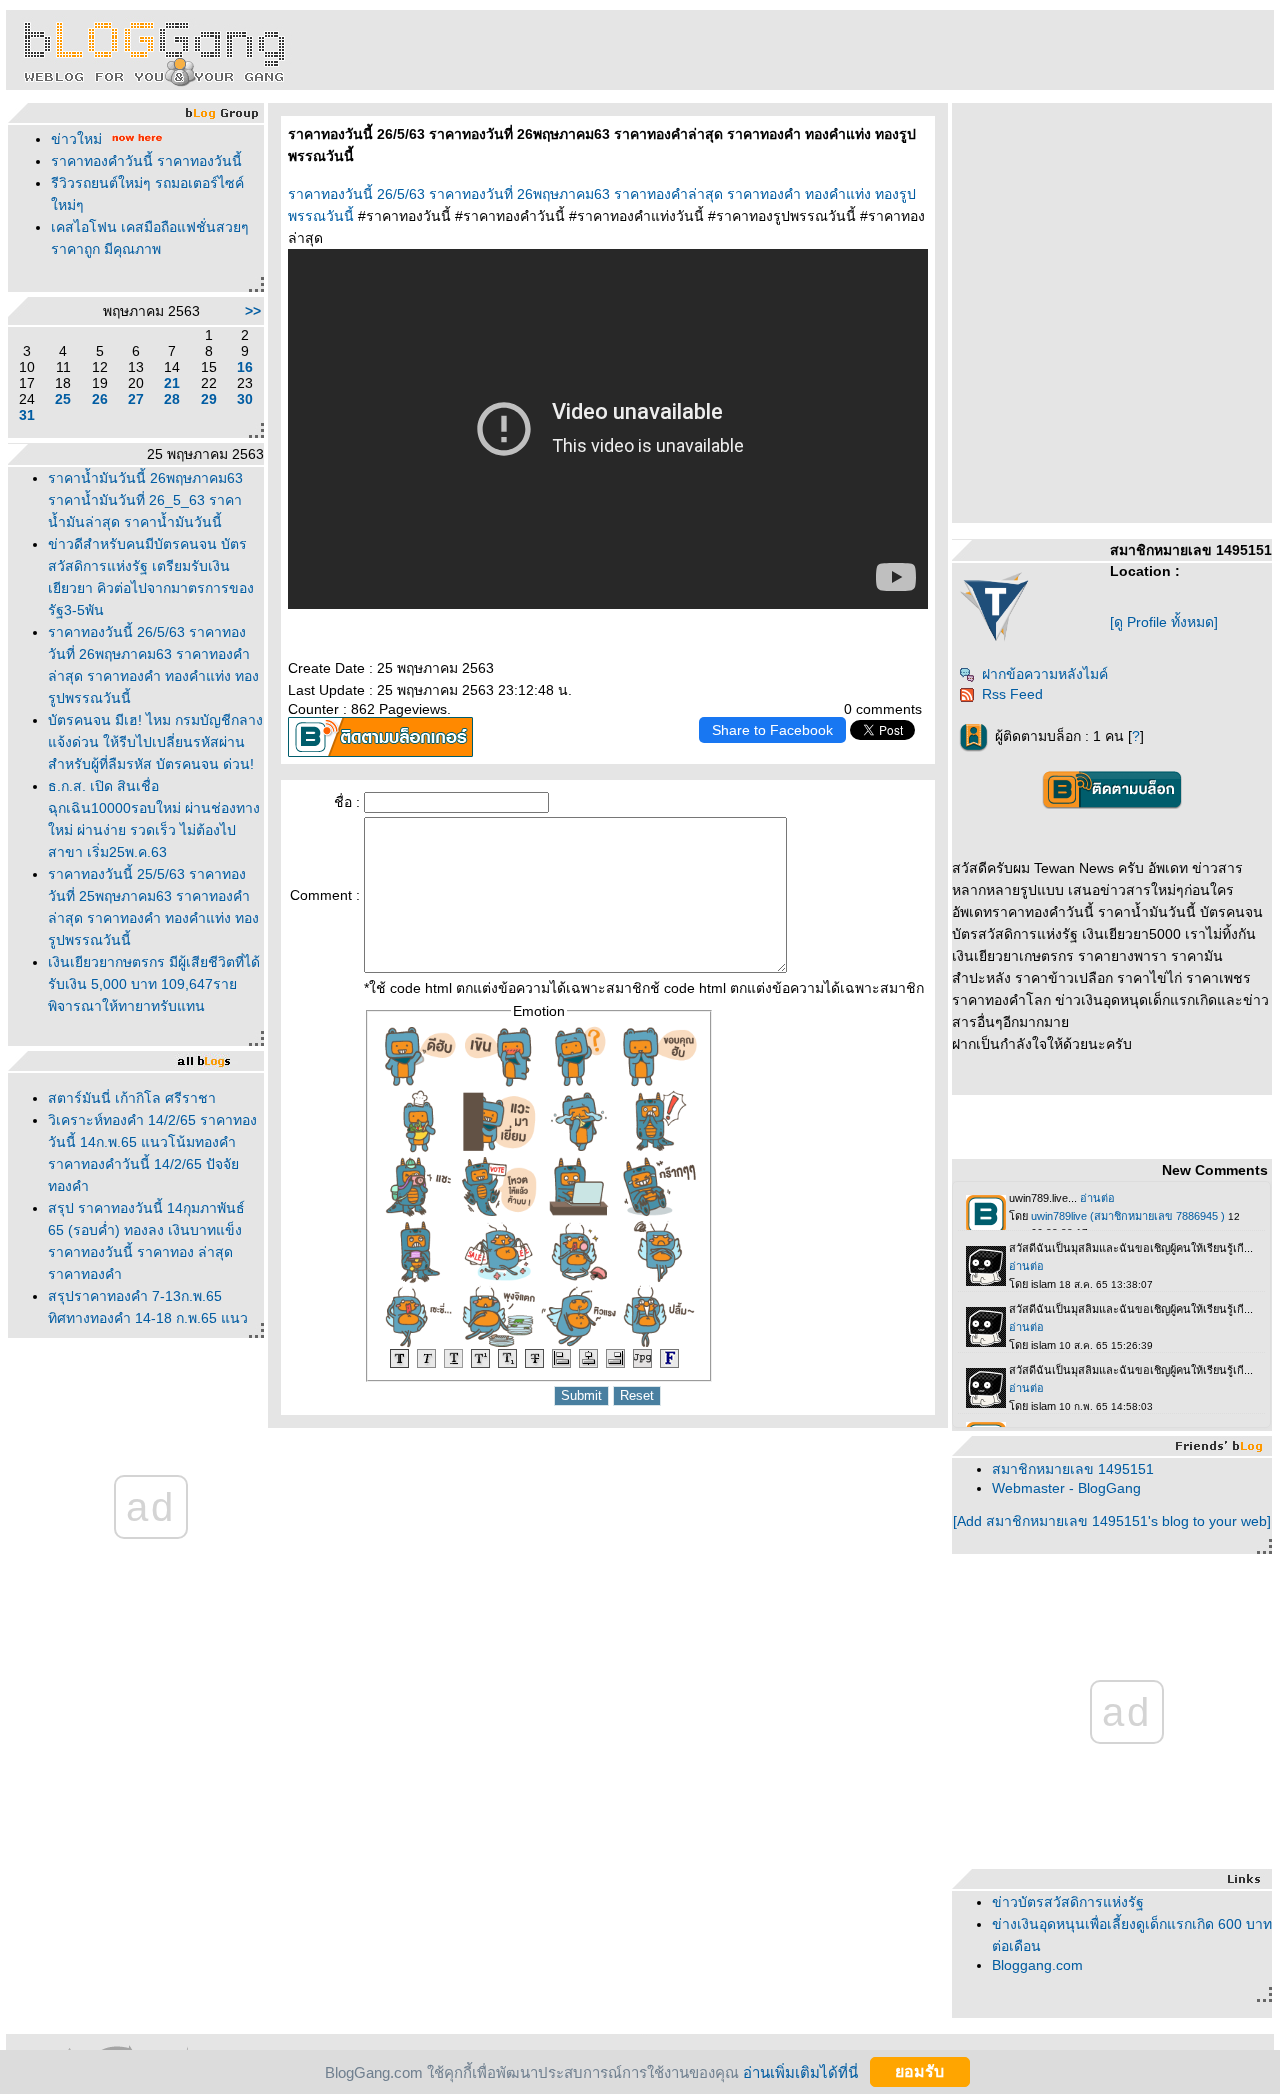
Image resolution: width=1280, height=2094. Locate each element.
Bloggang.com (1037, 1965)
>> (253, 311)
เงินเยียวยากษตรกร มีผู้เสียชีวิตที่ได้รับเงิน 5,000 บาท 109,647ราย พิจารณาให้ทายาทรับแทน (154, 984)
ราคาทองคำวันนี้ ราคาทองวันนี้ (146, 161)
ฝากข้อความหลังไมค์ (1045, 674)
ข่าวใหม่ (76, 139)
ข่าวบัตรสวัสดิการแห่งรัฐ (1068, 1902)
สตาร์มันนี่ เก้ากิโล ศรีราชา (132, 1098)
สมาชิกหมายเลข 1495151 (1073, 1469)
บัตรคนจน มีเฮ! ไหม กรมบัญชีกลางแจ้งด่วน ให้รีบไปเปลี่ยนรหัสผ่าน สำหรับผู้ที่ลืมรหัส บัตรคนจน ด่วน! (155, 742)
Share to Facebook (772, 730)
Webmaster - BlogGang (1066, 1488)
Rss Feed (1012, 694)
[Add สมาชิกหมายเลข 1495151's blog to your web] (1112, 1521)
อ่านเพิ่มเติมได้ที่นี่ (800, 2071)
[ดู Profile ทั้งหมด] (1164, 622)
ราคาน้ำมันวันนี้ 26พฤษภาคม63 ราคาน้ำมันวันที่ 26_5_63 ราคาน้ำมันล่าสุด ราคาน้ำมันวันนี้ (145, 500)
